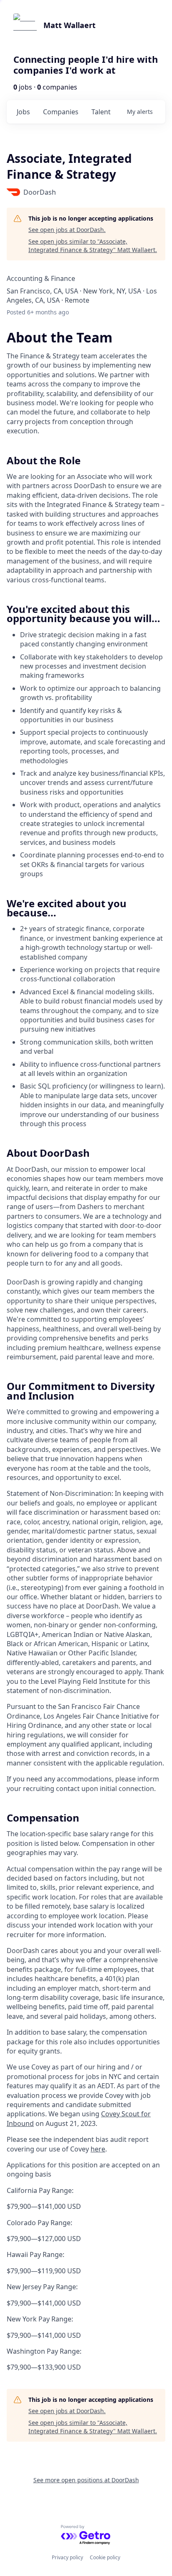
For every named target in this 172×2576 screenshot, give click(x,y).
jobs (23, 112)
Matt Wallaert (70, 25)
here (98, 2149)
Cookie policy (105, 2557)
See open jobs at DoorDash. (67, 230)
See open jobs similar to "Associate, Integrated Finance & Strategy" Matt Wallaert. (93, 246)
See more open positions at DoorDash (86, 2480)
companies (61, 112)
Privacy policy (67, 2557)
